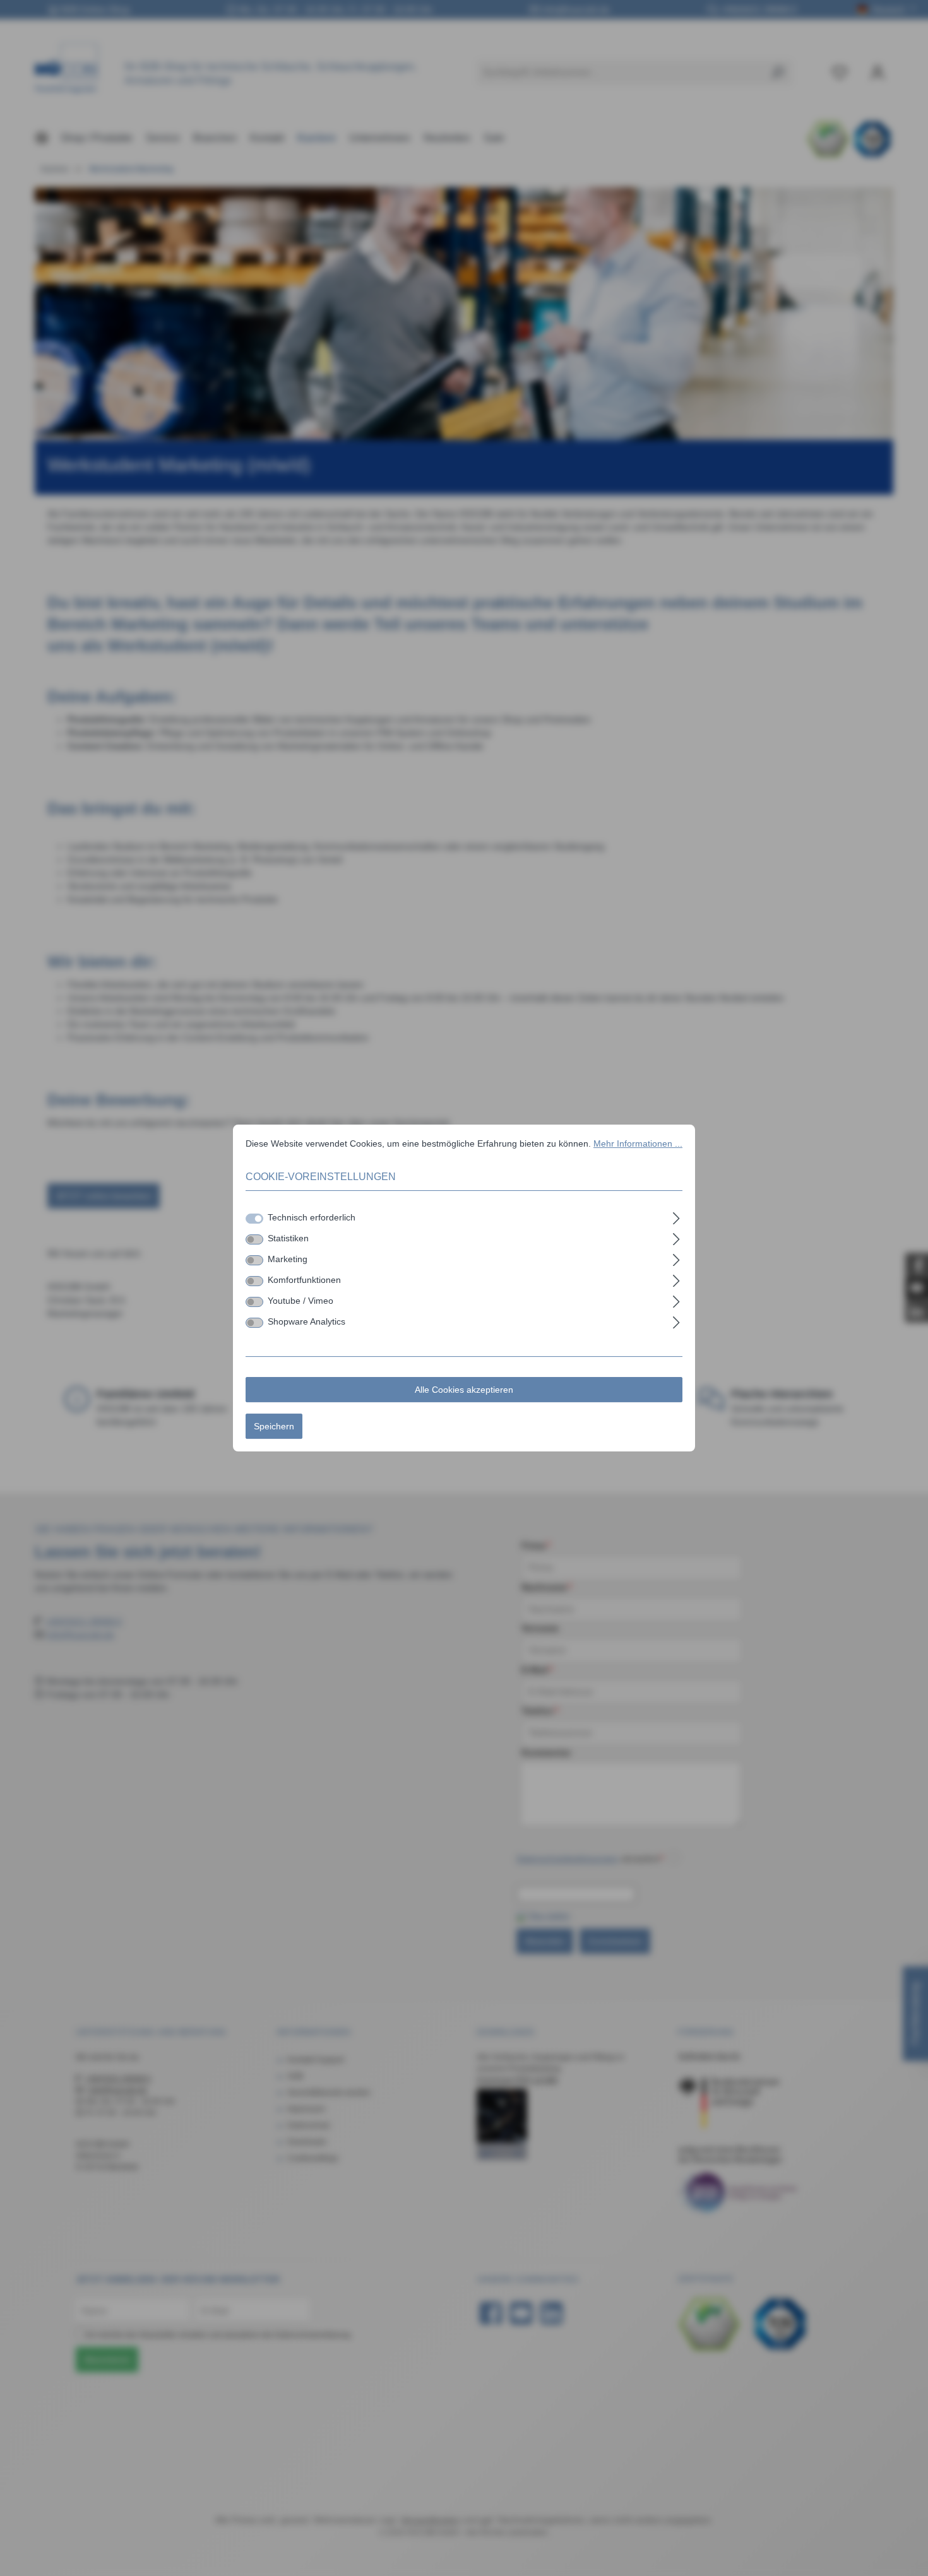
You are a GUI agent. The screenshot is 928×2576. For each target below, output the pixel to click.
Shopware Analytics (306, 1321)
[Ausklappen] (676, 1216)
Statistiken (288, 1238)
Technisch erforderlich (312, 1217)
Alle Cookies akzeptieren (464, 1390)
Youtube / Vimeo (300, 1301)
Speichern (274, 1426)
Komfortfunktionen (304, 1280)
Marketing (288, 1259)
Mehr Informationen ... (638, 1143)
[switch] (254, 1239)
